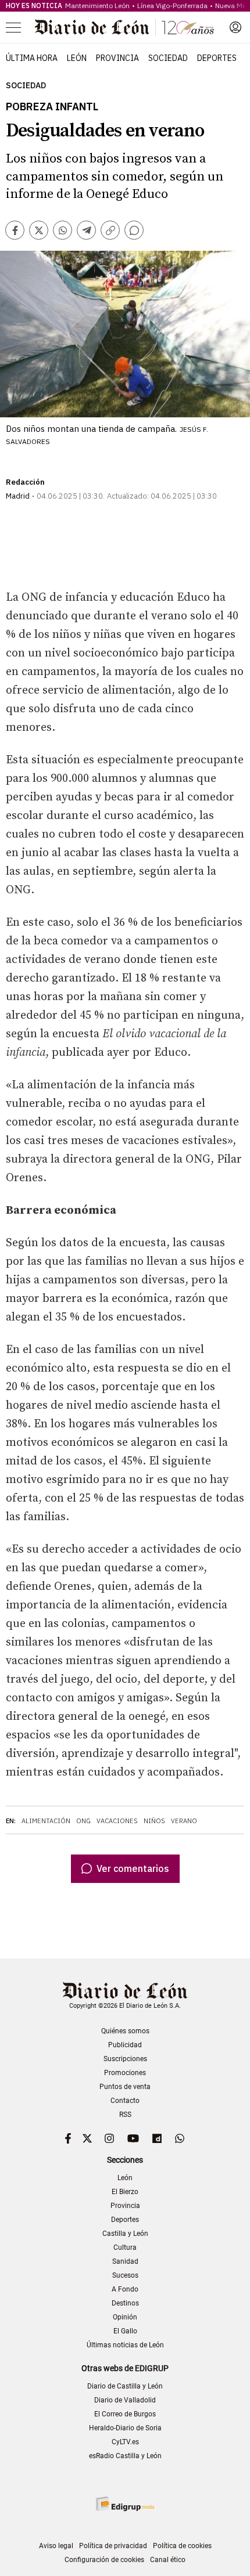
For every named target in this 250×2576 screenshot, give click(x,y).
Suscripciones (125, 2059)
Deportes (217, 58)
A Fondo (125, 2289)
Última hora (32, 58)
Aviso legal (56, 2546)
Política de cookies (182, 2546)
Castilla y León (125, 2234)
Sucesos (125, 2275)
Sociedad (168, 58)
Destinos (125, 2303)
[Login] (235, 27)
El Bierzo (125, 2192)
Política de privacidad (113, 2546)
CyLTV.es (125, 2442)
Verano (184, 1821)
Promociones (125, 2073)
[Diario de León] (124, 27)
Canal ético (168, 2560)
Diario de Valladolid (125, 2400)
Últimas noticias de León (125, 2345)
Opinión (125, 2317)
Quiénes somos (125, 2031)
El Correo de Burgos (125, 2414)
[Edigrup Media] (125, 2504)
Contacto (125, 2101)
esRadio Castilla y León (125, 2456)
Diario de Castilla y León (125, 2386)
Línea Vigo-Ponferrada (172, 6)
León (77, 58)
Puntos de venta (125, 2087)
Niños (154, 1821)
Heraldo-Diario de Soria (125, 2428)
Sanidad (125, 2261)
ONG (83, 1821)
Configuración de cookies (104, 2560)
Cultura (125, 2247)
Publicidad (125, 2045)
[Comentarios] (134, 230)
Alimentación (46, 1821)
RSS (125, 2115)
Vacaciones (117, 1821)
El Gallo (125, 2331)
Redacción (25, 482)
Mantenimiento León (97, 6)
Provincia (117, 58)
